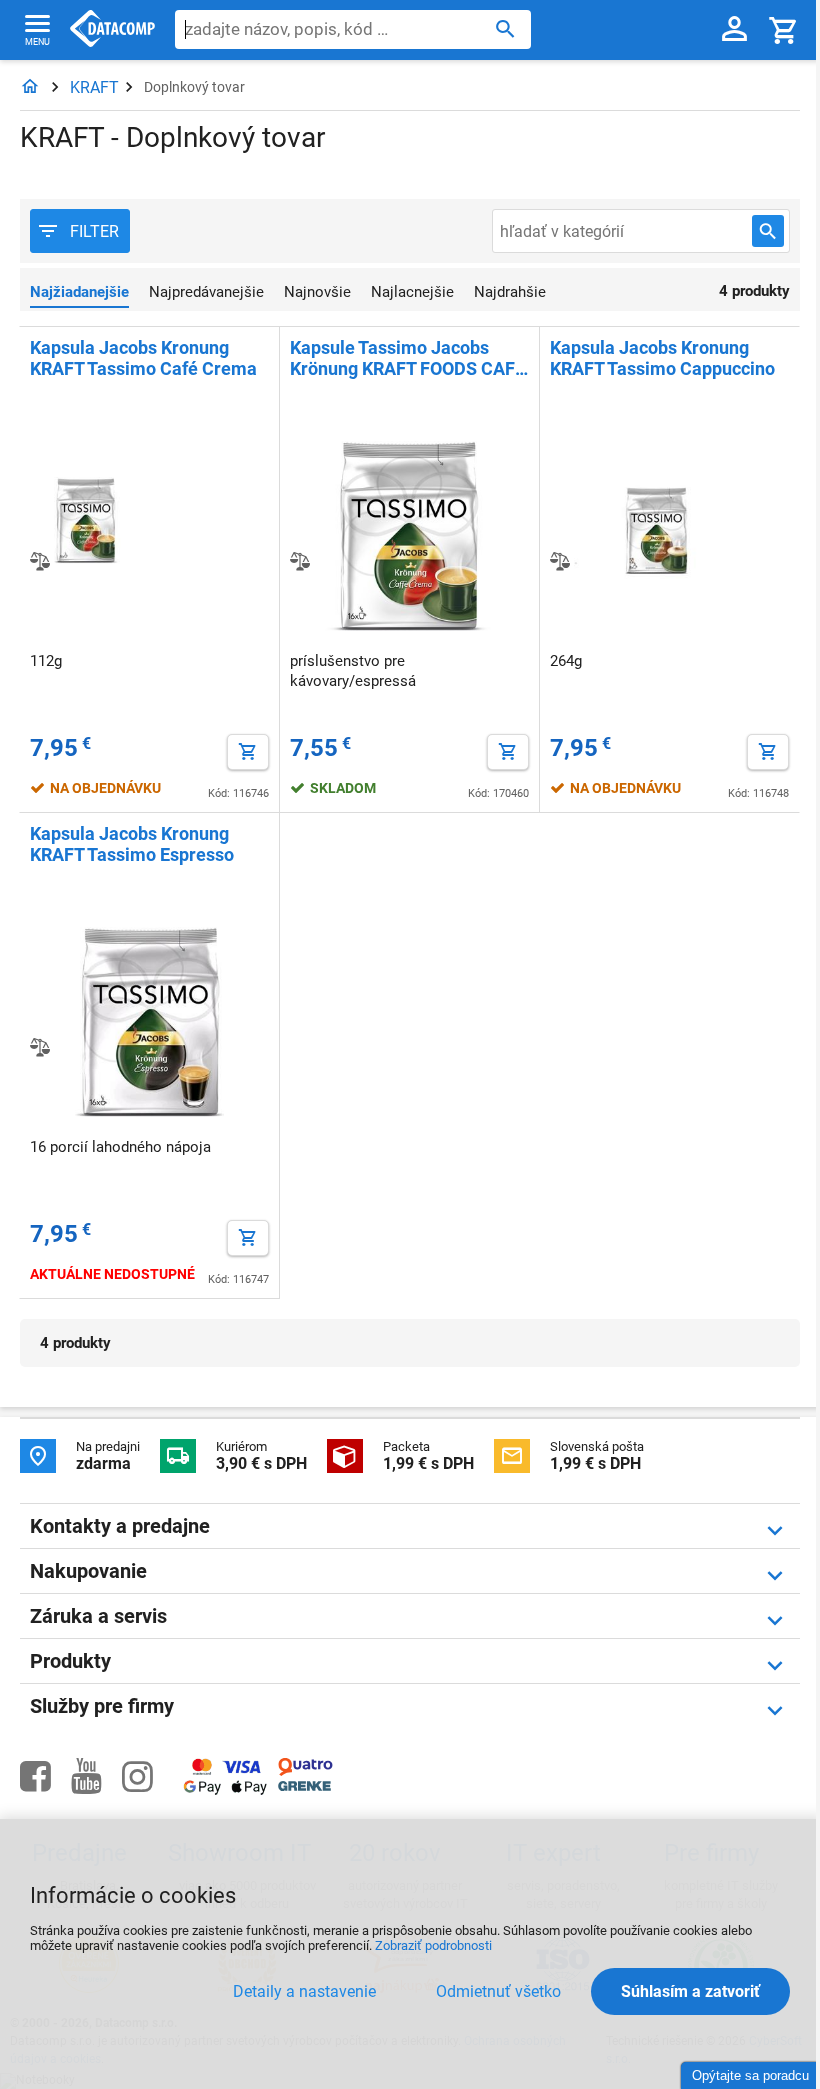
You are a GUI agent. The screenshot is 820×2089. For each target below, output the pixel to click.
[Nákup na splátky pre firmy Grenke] (304, 1786)
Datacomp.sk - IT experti (112, 30)
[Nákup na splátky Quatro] (305, 1771)
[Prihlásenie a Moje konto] (734, 30)
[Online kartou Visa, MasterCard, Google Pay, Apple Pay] (225, 1791)
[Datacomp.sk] (30, 87)
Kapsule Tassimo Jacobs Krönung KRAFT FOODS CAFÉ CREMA (407, 358)
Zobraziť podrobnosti (433, 1945)
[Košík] (784, 29)
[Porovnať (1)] (40, 561)
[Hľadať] (505, 28)
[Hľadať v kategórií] (768, 231)
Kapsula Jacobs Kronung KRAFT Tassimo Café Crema (143, 358)
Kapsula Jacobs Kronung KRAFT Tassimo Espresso (132, 844)
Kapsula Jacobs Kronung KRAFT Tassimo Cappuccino (662, 358)
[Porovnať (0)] (300, 561)
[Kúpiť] (248, 752)
